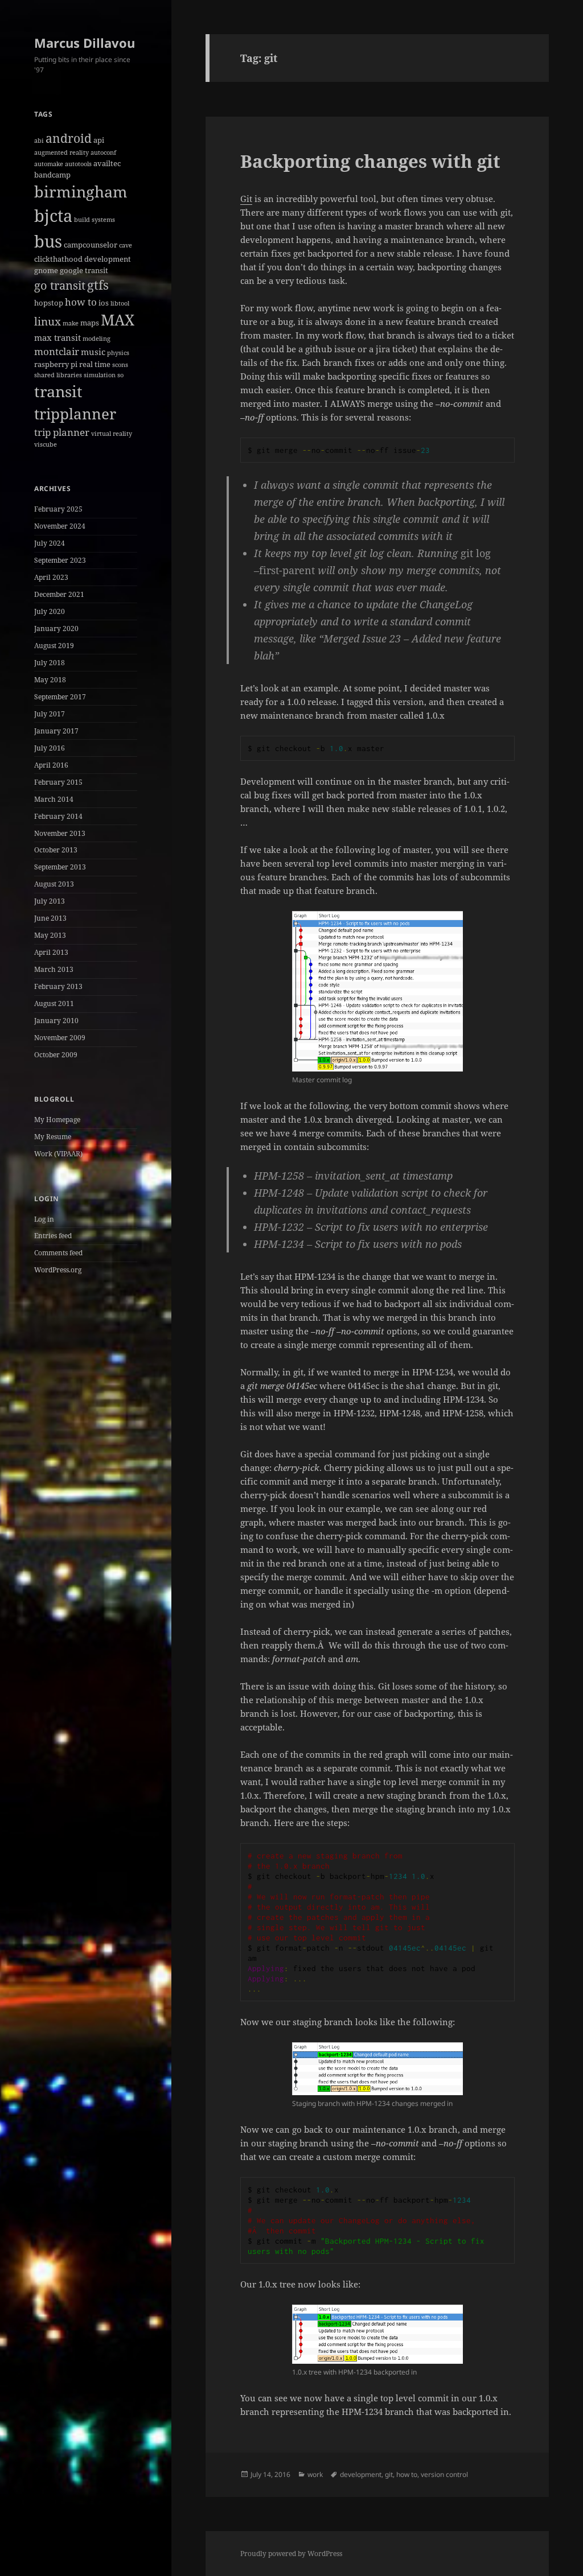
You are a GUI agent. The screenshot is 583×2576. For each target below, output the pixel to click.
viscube (46, 444)
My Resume (53, 1137)
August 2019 (54, 646)
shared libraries (58, 375)
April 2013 (51, 952)
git (389, 2474)
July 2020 (50, 611)
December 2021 (59, 594)
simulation (100, 375)
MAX (118, 320)
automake (49, 164)
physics (118, 353)
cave (126, 245)
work (315, 2474)
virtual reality (112, 434)
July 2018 (50, 663)
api (99, 140)
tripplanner (75, 414)
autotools (78, 164)
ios (104, 303)
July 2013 (50, 901)
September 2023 (60, 560)
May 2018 (50, 680)
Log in (44, 1219)
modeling (97, 339)
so (120, 375)
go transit (60, 285)
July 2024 (50, 543)
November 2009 (60, 1038)
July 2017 (50, 714)
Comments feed (58, 1253)
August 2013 (54, 884)
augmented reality (61, 153)
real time (95, 364)
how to (81, 302)
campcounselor (91, 245)
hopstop (49, 303)
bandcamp (52, 175)
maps (90, 323)
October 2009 (56, 1055)
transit (58, 391)
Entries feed (53, 1236)
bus (48, 241)
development (108, 259)
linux (48, 322)
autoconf (103, 153)
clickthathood (58, 259)
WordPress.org (58, 1270)
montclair (57, 351)
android (69, 138)
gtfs (98, 285)
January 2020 (56, 628)
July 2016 (50, 748)
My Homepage (57, 1120)
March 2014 (54, 799)
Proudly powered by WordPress (291, 2554)
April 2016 (51, 765)
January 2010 (56, 1021)
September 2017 (60, 697)
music (93, 352)
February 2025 (58, 509)
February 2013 (58, 986)
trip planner (62, 432)
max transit (58, 337)
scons (120, 365)
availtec (107, 163)
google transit (84, 270)
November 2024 (60, 526)
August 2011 (54, 1003)
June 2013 (50, 918)
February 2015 (58, 782)
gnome (46, 270)
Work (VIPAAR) (58, 1154)
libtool (120, 303)
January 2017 (56, 731)
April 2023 (51, 577)
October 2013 (56, 850)
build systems (95, 220)
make (71, 323)
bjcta (53, 216)
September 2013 (60, 867)
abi (39, 141)
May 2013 (50, 935)
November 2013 (60, 833)
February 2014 (58, 816)
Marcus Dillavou (85, 43)
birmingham (81, 191)
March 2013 (54, 969)
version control (444, 2474)
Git (246, 199)
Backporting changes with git (370, 161)
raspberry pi (56, 364)
